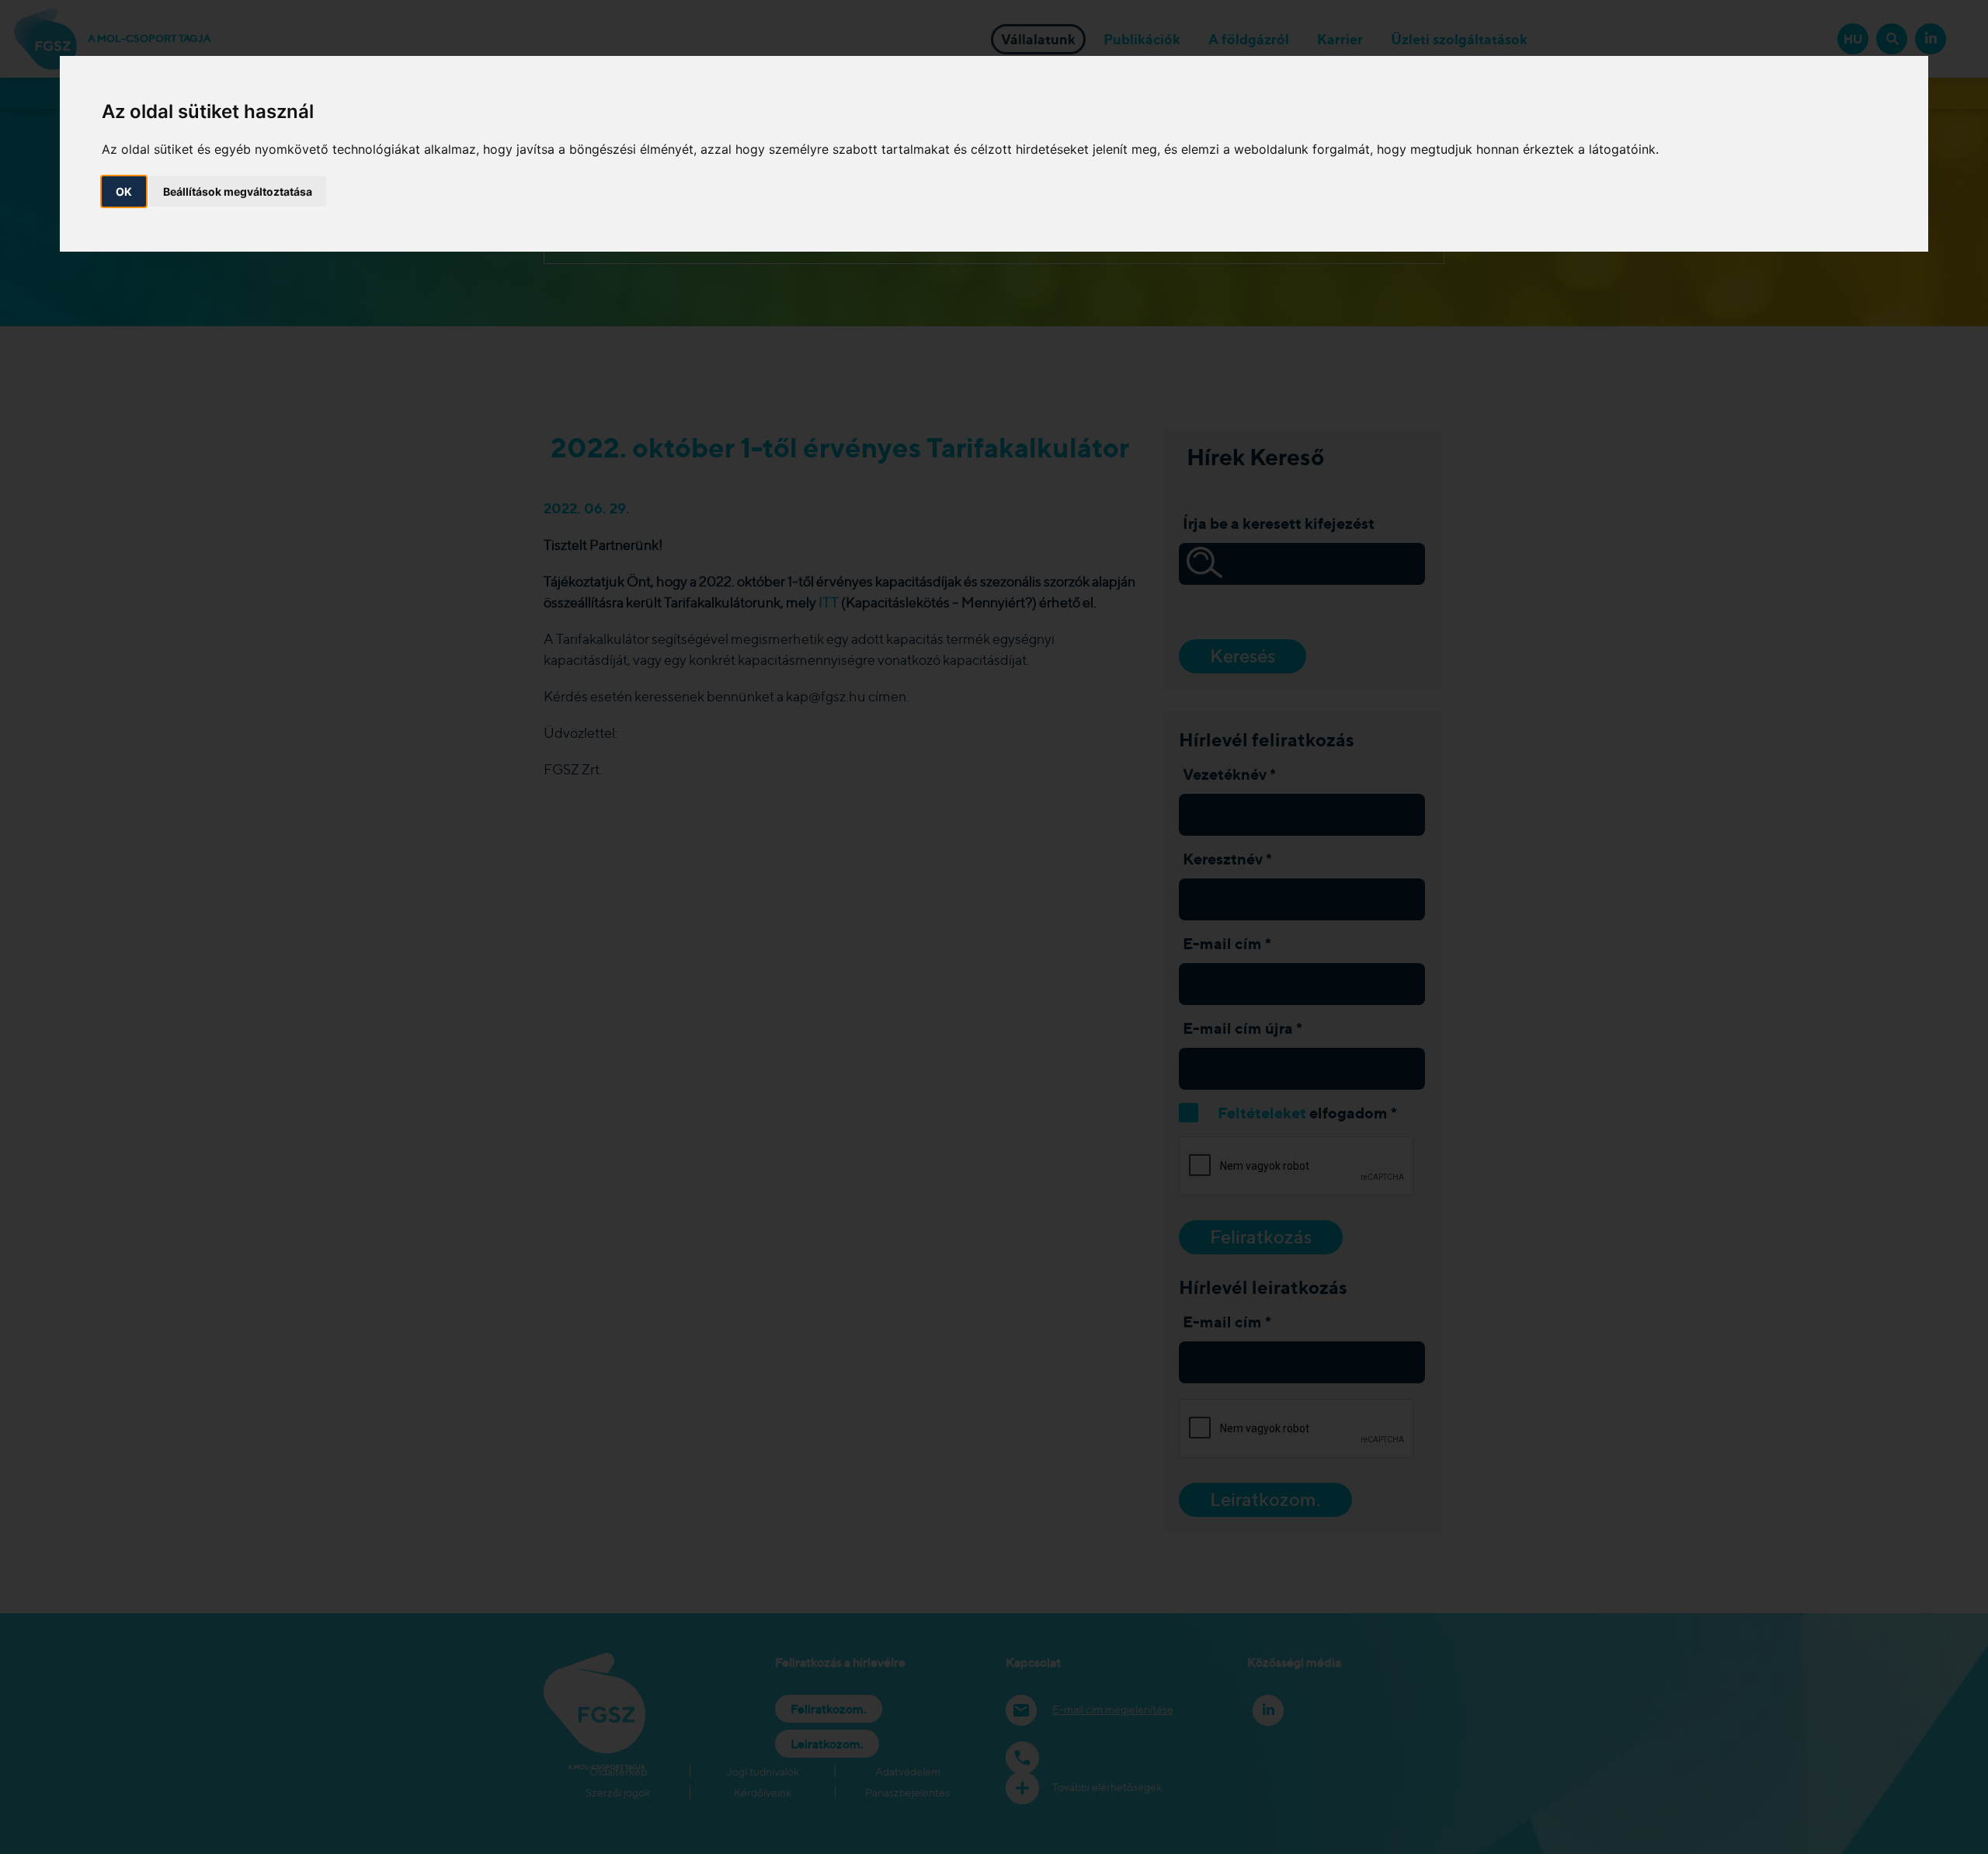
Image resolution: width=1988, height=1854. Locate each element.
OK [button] (124, 191)
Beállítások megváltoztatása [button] (238, 191)
